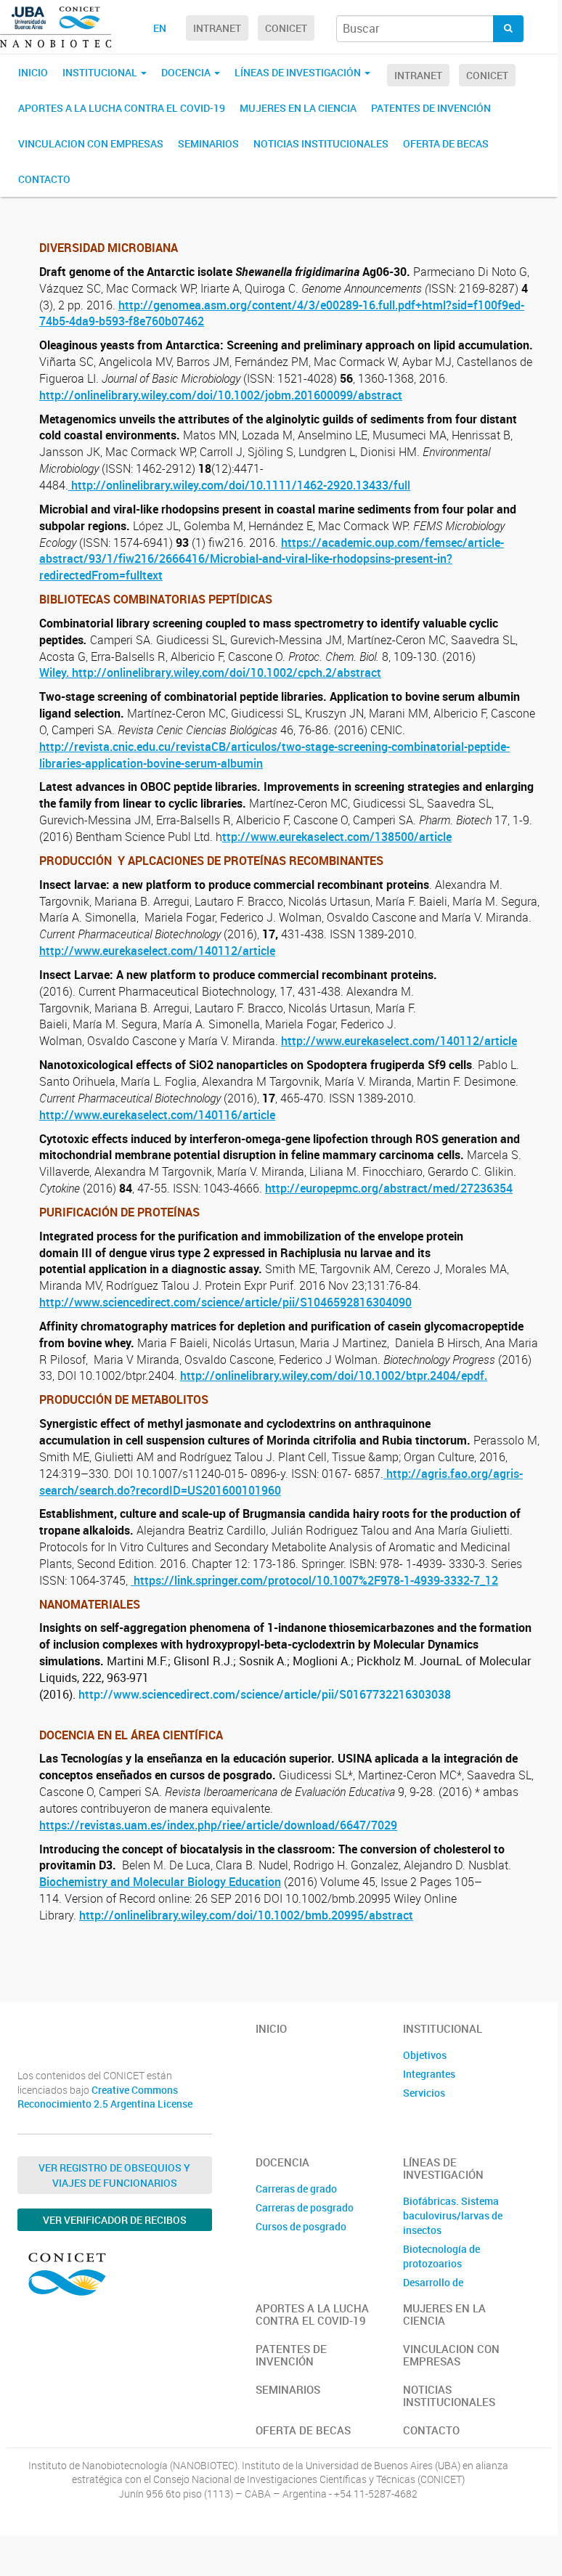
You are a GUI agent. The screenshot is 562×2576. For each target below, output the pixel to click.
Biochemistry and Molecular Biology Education (160, 1882)
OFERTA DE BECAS (446, 143)
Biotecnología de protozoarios (441, 2256)
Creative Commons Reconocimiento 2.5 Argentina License (105, 2097)
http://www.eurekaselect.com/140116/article (157, 1115)
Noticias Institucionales (321, 143)
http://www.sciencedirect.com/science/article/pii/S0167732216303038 (263, 1694)
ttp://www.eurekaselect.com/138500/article (337, 837)
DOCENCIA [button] (187, 72)
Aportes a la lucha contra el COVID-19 (122, 108)
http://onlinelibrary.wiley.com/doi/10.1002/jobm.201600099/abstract (221, 395)
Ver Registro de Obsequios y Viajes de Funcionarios (114, 2175)
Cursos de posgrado (301, 2226)
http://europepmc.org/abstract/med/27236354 (389, 1188)
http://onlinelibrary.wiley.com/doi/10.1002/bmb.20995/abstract (246, 1915)
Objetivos (425, 2055)
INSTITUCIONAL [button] (101, 72)
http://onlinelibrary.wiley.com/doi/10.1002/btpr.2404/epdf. (334, 1376)
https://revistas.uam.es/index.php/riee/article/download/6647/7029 (218, 1825)
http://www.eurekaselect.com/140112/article (157, 951)
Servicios (424, 2093)
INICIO (33, 72)
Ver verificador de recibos (115, 2220)
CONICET (286, 28)
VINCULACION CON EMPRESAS (91, 143)
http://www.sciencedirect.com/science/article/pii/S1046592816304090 (225, 1302)
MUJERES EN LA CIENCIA (298, 108)
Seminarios (208, 143)
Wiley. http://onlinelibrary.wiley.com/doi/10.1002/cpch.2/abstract (210, 673)
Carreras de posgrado (305, 2207)
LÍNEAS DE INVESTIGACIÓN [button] (299, 72)
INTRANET (217, 28)
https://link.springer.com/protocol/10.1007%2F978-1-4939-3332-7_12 (314, 1580)
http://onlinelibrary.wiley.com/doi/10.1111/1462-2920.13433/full (239, 485)
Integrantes (429, 2074)
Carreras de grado (296, 2189)
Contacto (44, 179)
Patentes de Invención (431, 108)
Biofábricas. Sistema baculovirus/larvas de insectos (453, 2215)
